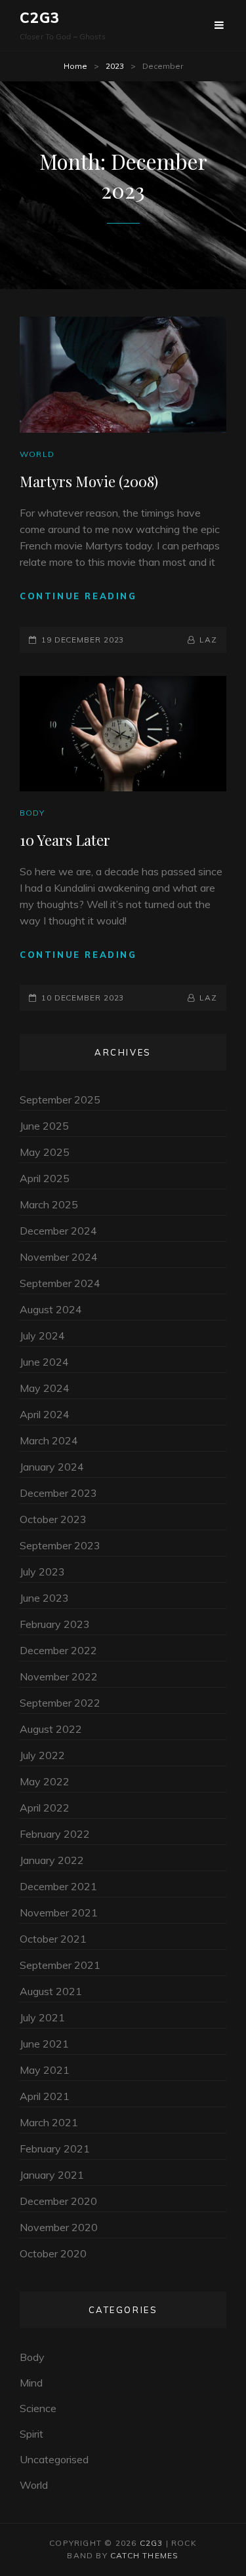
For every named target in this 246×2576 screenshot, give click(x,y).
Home (75, 66)
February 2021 (55, 2149)
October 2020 (53, 2253)
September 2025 (60, 1100)
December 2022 (58, 1650)
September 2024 (60, 1283)
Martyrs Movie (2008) (89, 481)
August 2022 (51, 1729)
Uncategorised (54, 2459)
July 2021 (42, 2017)
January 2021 (52, 2175)
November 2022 (59, 1676)
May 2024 (45, 1388)
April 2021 (45, 2096)
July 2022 (42, 1755)
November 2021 (59, 1912)
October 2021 (53, 1939)
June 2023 (44, 1598)
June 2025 (44, 1126)
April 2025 (45, 1178)
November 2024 (59, 1257)
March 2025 (49, 1204)
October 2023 (53, 1519)
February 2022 (55, 1834)
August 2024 (51, 1309)
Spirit (31, 2434)
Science (38, 2408)
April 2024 (45, 1414)
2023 (115, 66)
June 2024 (44, 1362)
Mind (31, 2383)
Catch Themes (144, 2555)
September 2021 (60, 1965)
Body (32, 813)
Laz (208, 640)
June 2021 (44, 2044)
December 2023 (58, 1493)
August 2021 (51, 1991)
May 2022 (45, 1781)
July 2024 (42, 1336)
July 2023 (42, 1572)
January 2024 (52, 1467)
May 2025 (45, 1152)
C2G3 (40, 18)
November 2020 (59, 2227)
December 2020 (58, 2201)
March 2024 (49, 1440)
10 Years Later (65, 840)
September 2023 (60, 1545)
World (37, 454)
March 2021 (49, 2122)
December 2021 (58, 1886)
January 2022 (52, 1860)
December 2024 (58, 1231)
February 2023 (55, 1624)
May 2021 (45, 2070)
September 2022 (60, 1703)
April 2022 (45, 1808)
